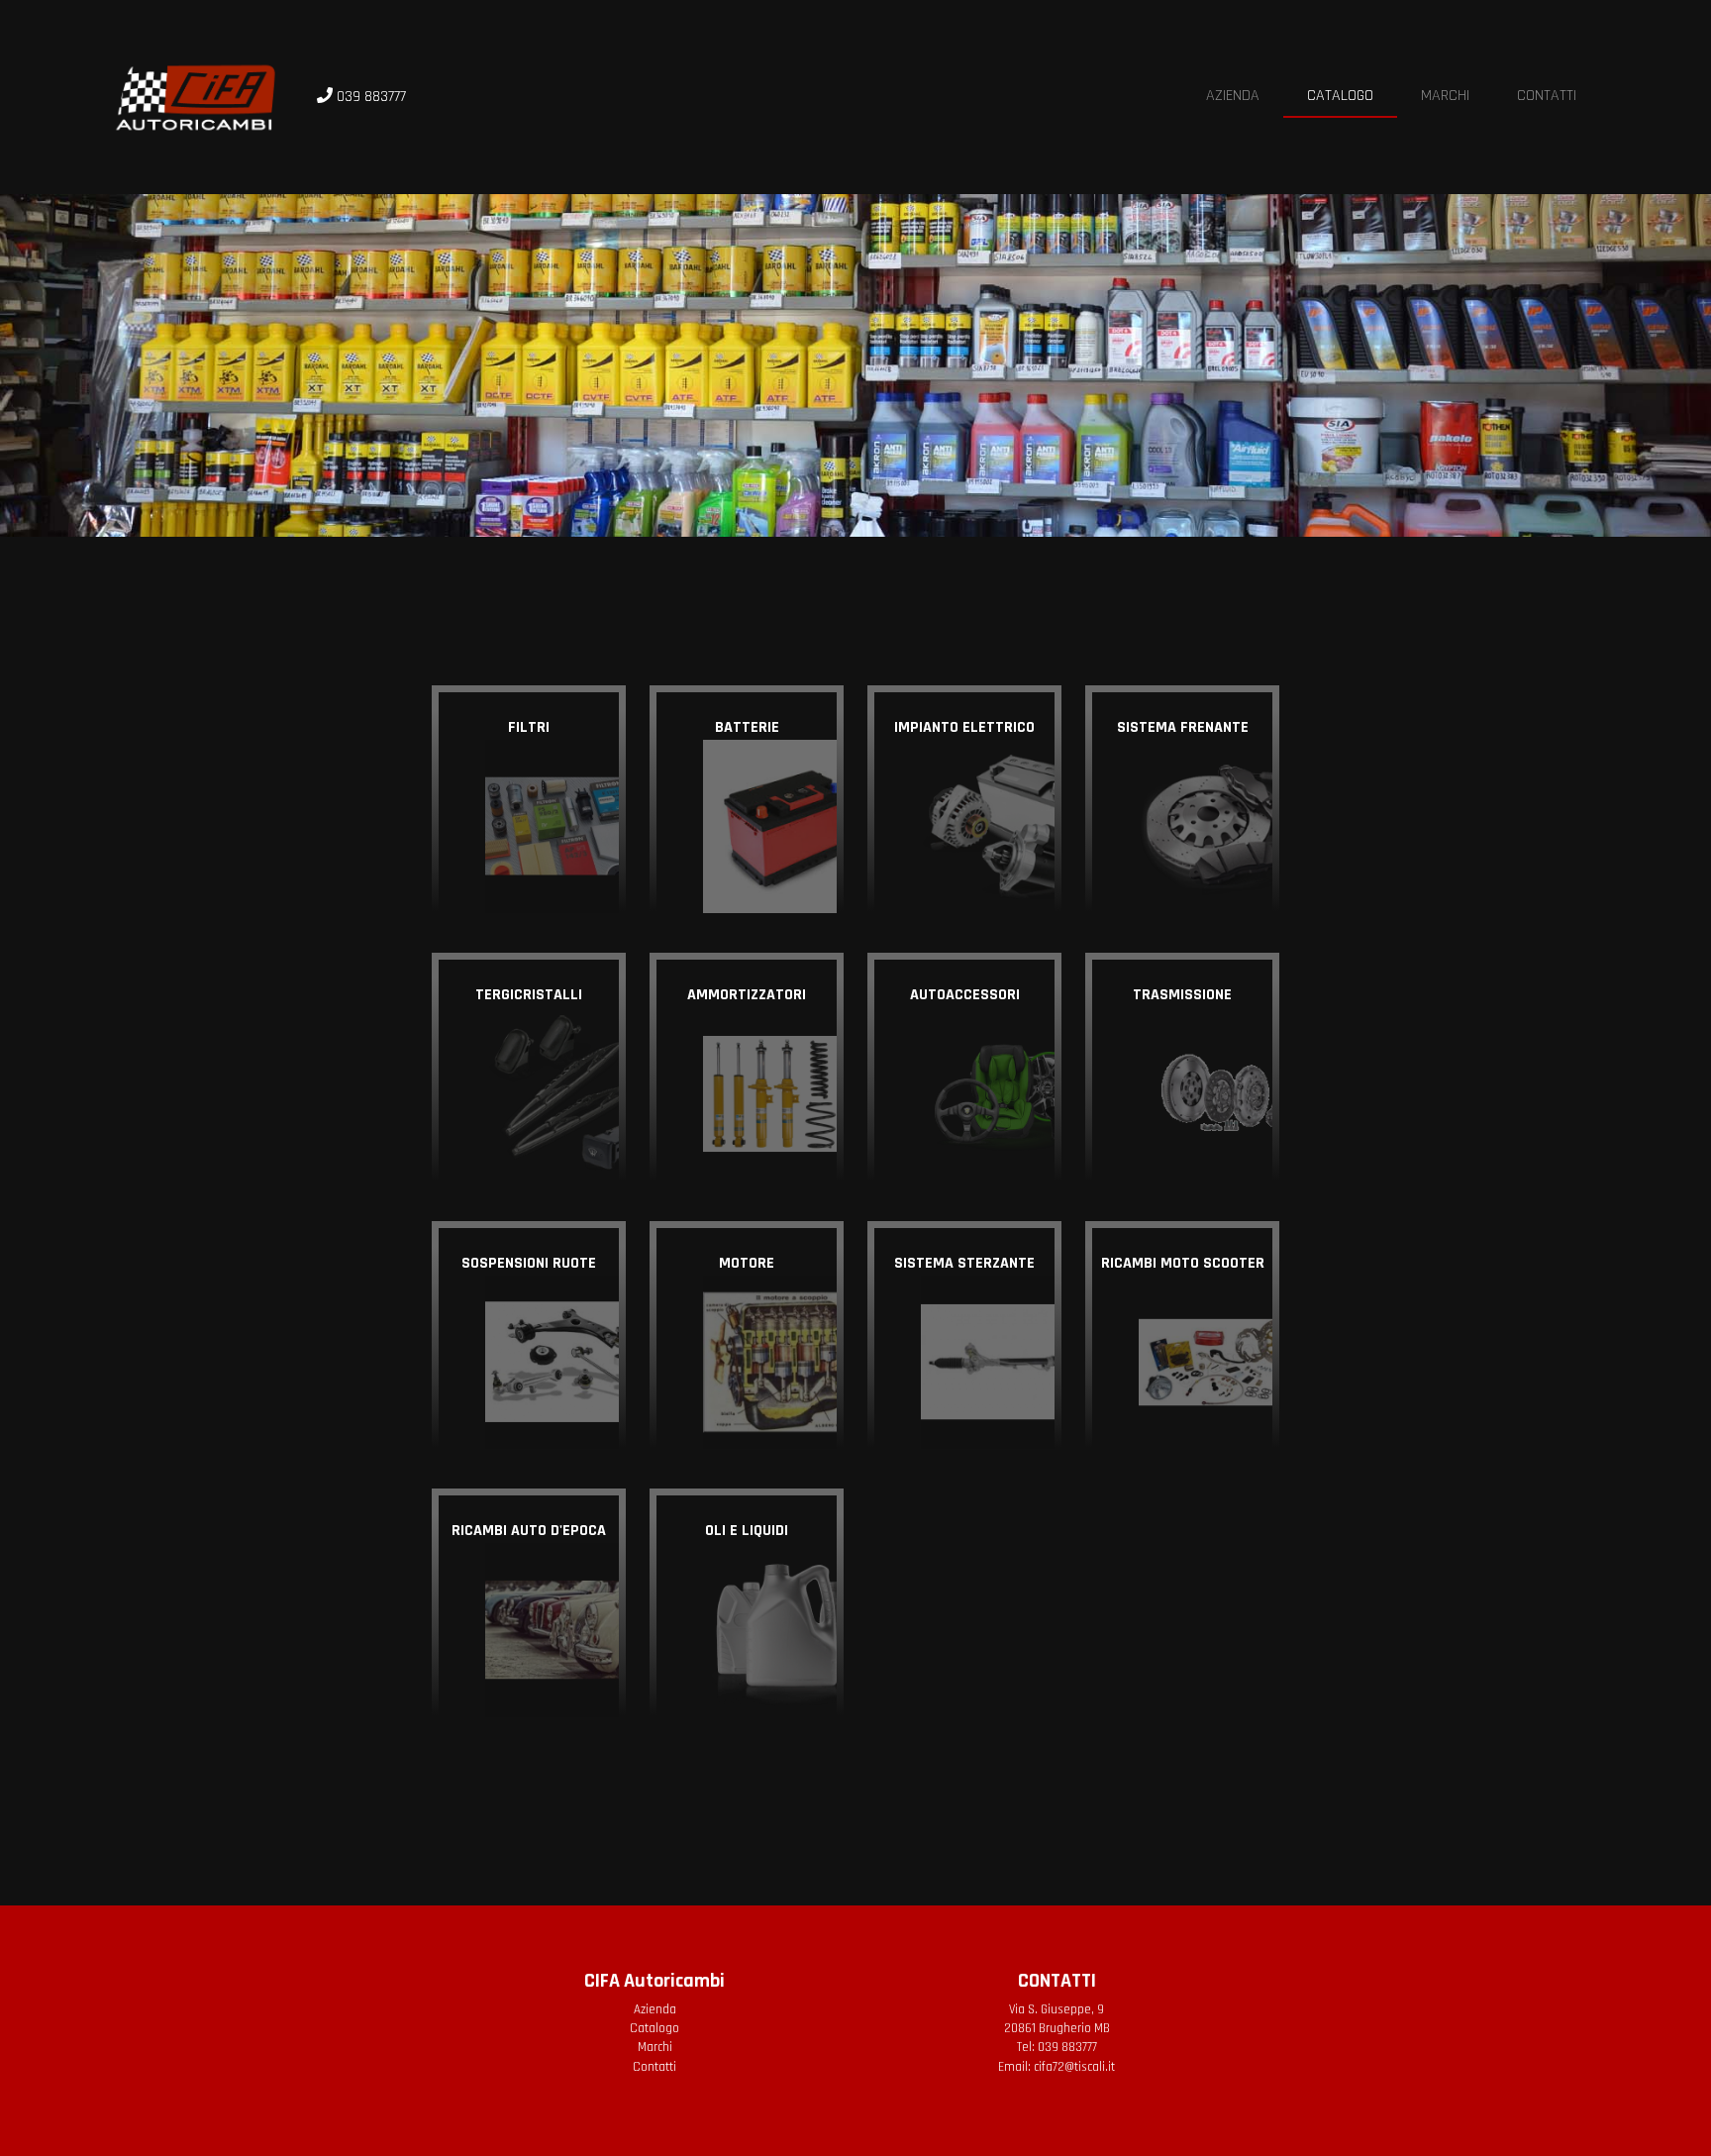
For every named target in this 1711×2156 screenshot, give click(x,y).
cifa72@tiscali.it (1074, 2067)
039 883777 (1067, 2047)
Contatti (1547, 96)
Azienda (1233, 96)
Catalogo (1340, 96)
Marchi (1445, 96)
